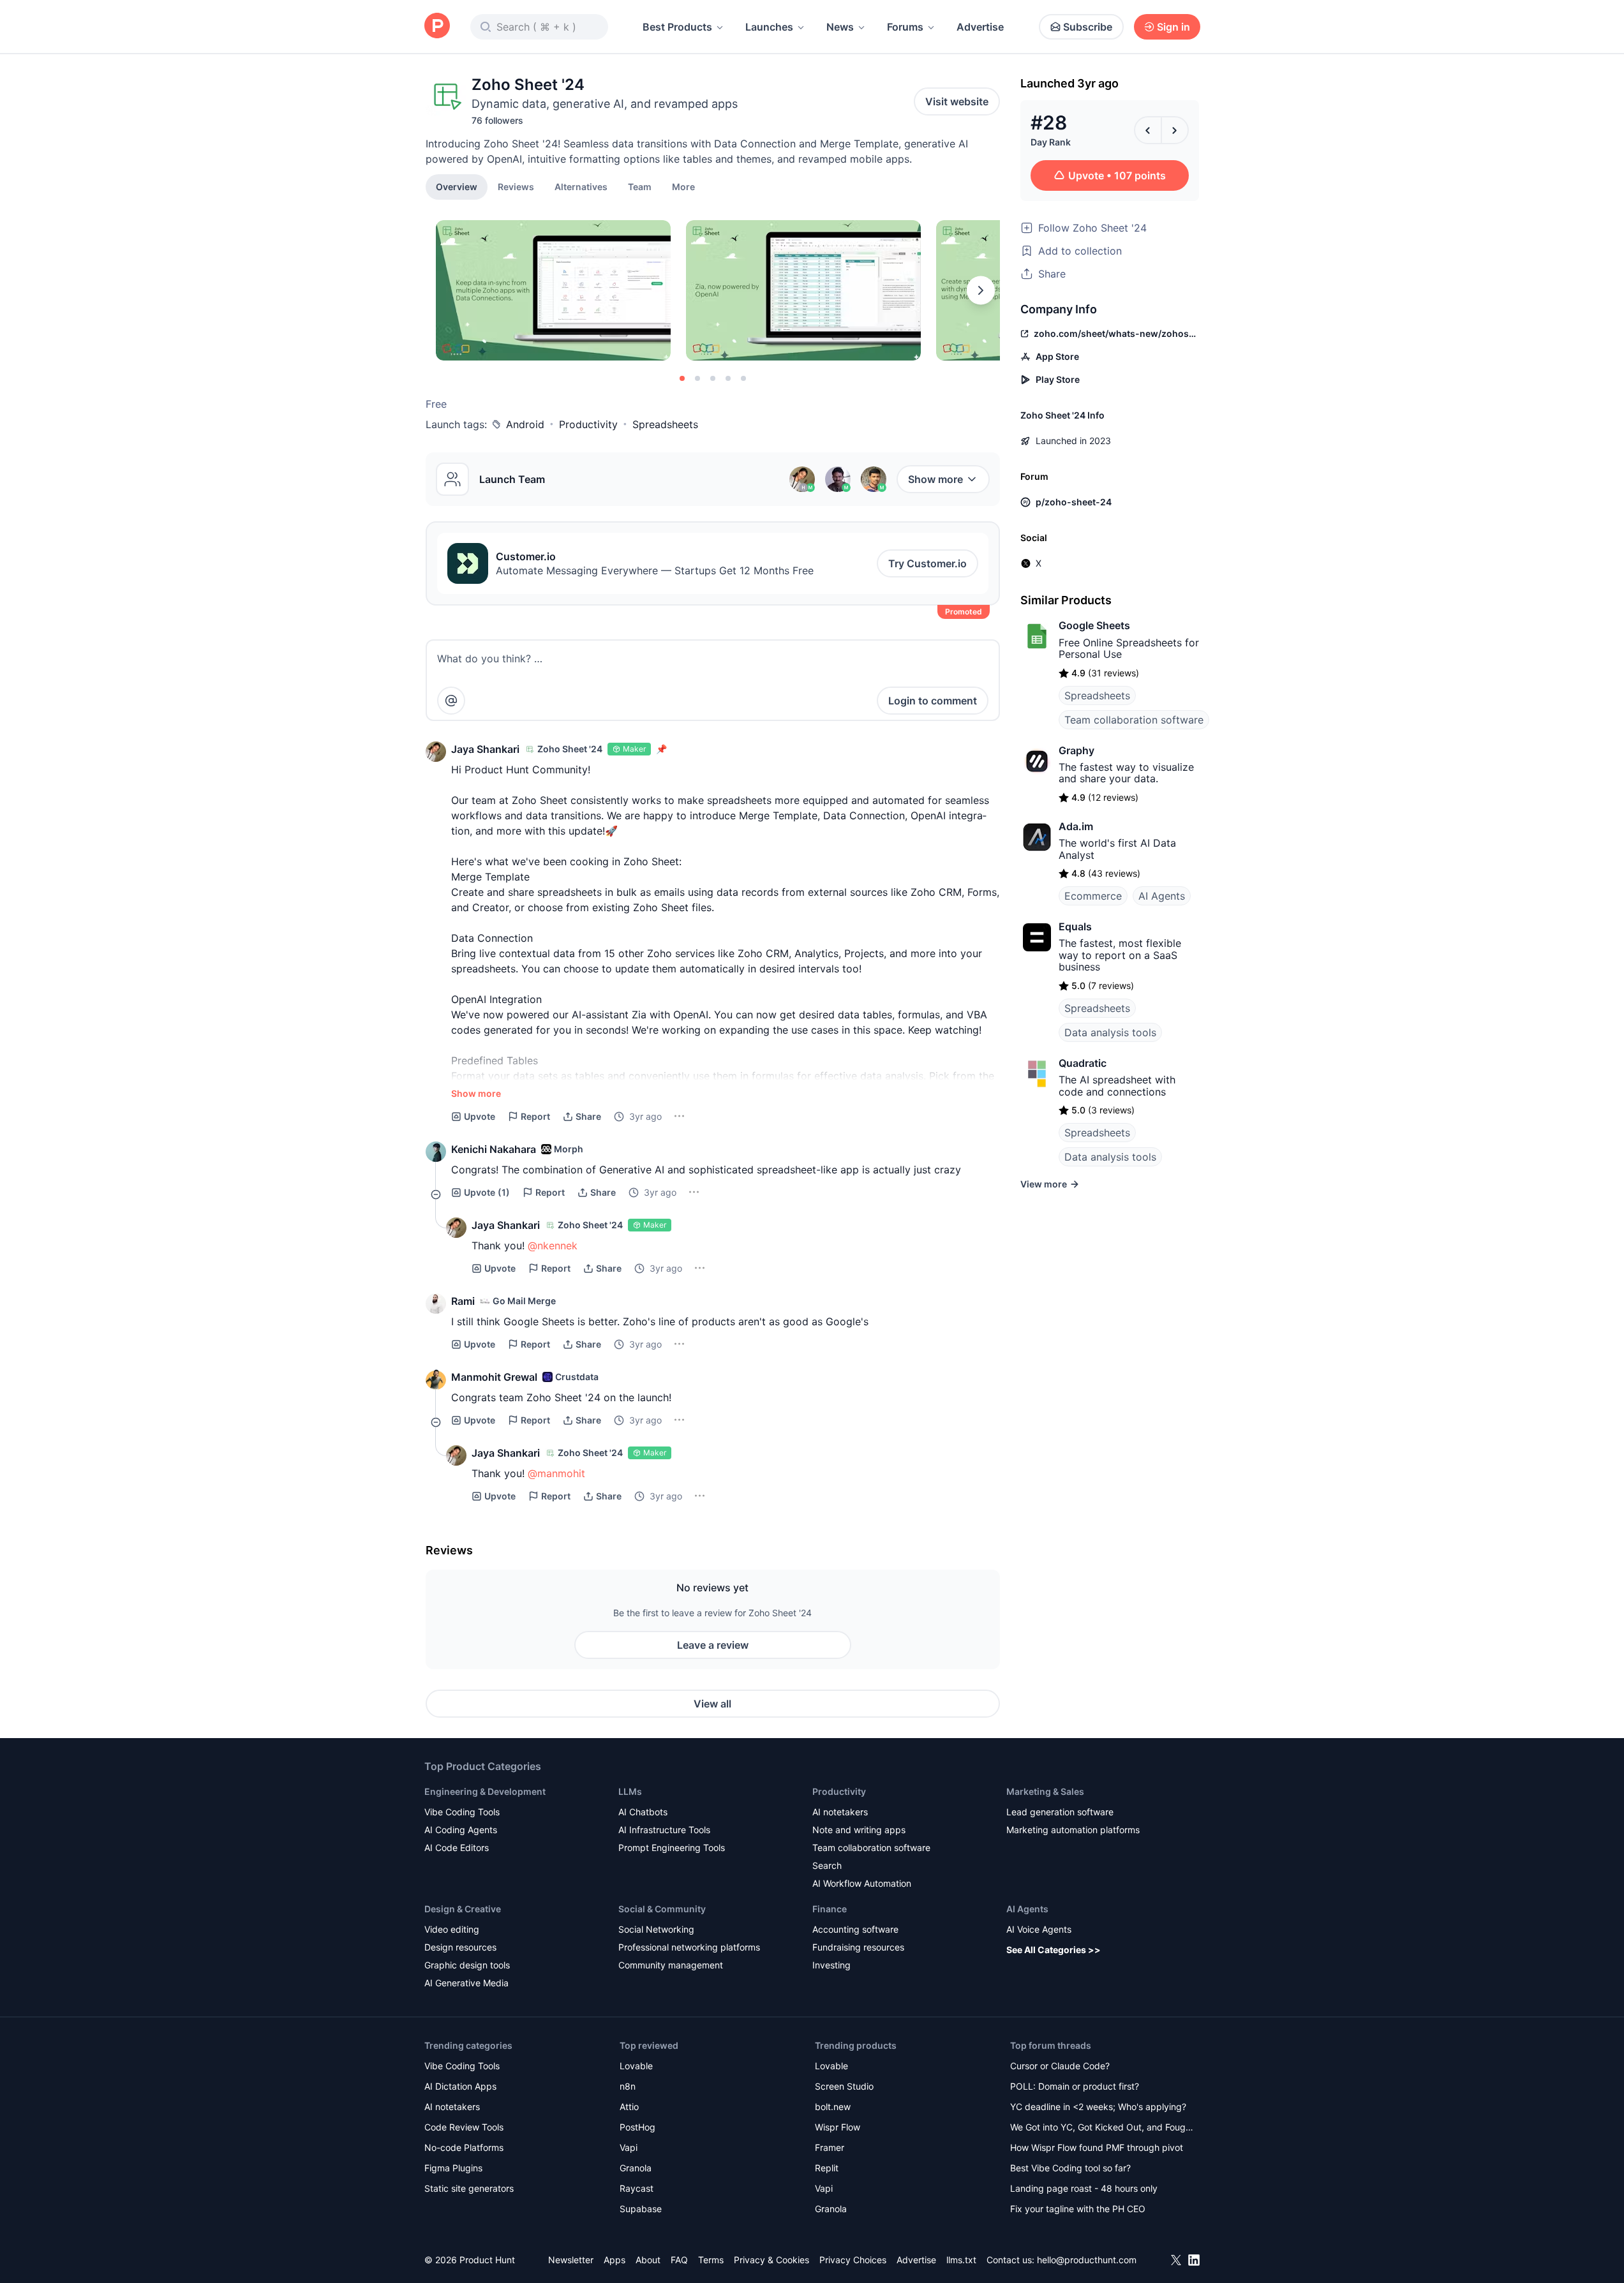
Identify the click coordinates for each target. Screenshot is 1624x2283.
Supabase (641, 2209)
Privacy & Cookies (771, 2260)
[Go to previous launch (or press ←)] (1148, 130)
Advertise (980, 27)
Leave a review (713, 1645)
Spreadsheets (665, 424)
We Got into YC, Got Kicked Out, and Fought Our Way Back (1102, 2128)
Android (525, 424)
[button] (683, 186)
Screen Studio (844, 2086)
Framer (830, 2147)
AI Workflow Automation (862, 1883)
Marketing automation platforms (1073, 1830)
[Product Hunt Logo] (437, 26)
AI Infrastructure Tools (664, 1830)
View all (712, 1704)
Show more (935, 479)
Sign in (1173, 27)
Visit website (957, 101)
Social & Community (662, 1909)
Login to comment (933, 701)
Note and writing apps (859, 1830)
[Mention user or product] (451, 701)
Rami (463, 1301)
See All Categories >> (1054, 1950)
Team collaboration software (1134, 720)
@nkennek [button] (553, 1246)
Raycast (637, 2188)
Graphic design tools (467, 1965)
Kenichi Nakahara (494, 1149)
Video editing (452, 1929)
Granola (636, 2168)
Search (827, 1865)
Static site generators (469, 2188)
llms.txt (961, 2260)
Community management (671, 1965)
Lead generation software (1060, 1812)
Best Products (677, 27)
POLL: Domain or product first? (1075, 2086)
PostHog (637, 2127)
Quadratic (1083, 1063)
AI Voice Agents (1039, 1929)
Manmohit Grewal (494, 1377)
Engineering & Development (485, 1791)
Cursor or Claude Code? (1060, 2066)
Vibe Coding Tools (462, 1812)
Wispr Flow (838, 2127)
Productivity (588, 424)
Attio (629, 2107)
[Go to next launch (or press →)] (1175, 130)
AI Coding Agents (461, 1830)
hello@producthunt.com (1087, 2260)
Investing (831, 1965)
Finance (830, 1909)
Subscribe (1088, 27)
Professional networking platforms (689, 1947)
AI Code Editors (457, 1848)
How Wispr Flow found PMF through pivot (1097, 2147)
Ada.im (1076, 826)
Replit (827, 2168)
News (840, 27)
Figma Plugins (453, 2168)
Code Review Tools (464, 2127)
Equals (1075, 926)
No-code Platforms (464, 2147)
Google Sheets (1094, 625)
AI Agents (1162, 896)
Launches (769, 27)
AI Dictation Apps (460, 2086)
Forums (905, 27)
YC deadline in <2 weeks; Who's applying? (1098, 2107)
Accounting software (855, 1929)
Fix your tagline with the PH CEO (1078, 2209)
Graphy (1076, 750)
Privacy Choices (853, 2260)
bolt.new (833, 2107)
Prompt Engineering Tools (672, 1848)
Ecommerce (1093, 896)
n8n (628, 2086)
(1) (487, 1192)
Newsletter (571, 2260)
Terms (711, 2260)
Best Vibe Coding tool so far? (1070, 2168)
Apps (615, 2260)
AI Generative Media (466, 1983)
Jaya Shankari (485, 749)
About (648, 2260)
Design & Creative (463, 1909)
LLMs (630, 1791)
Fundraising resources (858, 1947)
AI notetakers (840, 1812)
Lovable (636, 2066)
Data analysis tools (1110, 1032)
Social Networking (656, 1929)
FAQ (679, 2260)
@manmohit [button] (556, 1473)
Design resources (460, 1947)
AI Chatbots (643, 1812)
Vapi (629, 2147)
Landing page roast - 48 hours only (1084, 2188)
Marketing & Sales (1045, 1791)
